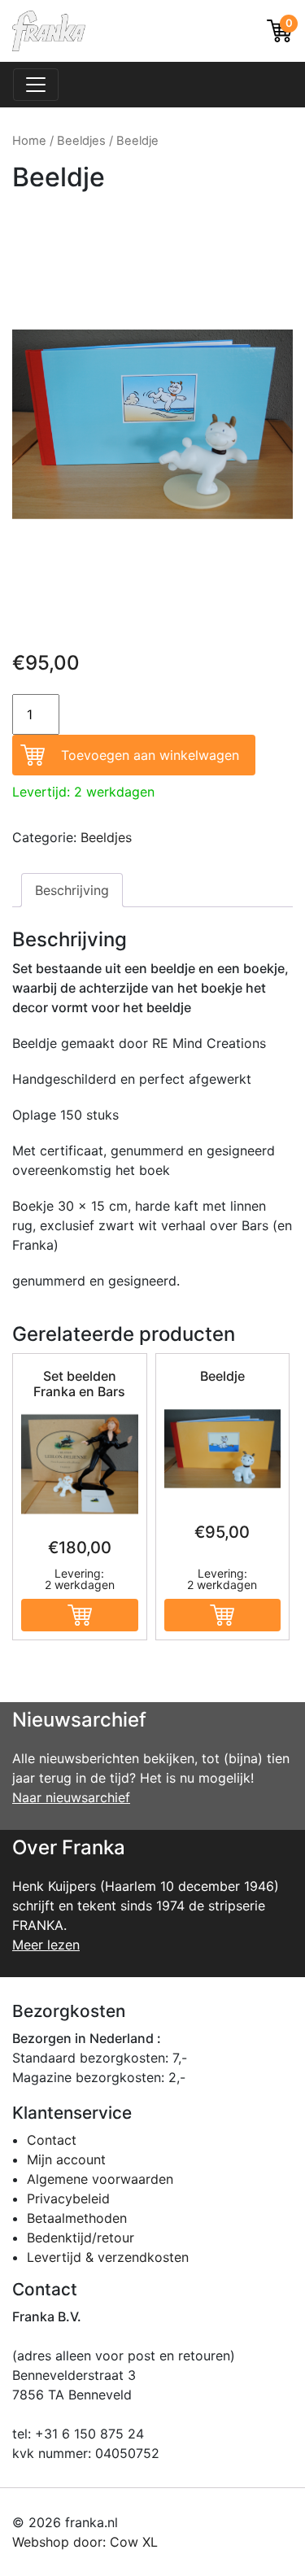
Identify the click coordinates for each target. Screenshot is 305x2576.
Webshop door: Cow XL (85, 2542)
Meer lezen (46, 1945)
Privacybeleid (68, 2198)
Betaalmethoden (77, 2218)
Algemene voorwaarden (100, 2179)
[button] (80, 1615)
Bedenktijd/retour (81, 2238)
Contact (52, 2140)
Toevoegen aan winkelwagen (150, 755)
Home (29, 141)
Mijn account (66, 2159)
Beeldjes (81, 141)
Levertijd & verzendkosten (108, 2257)
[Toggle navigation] (36, 85)
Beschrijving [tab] (72, 890)
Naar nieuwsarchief (71, 1797)
